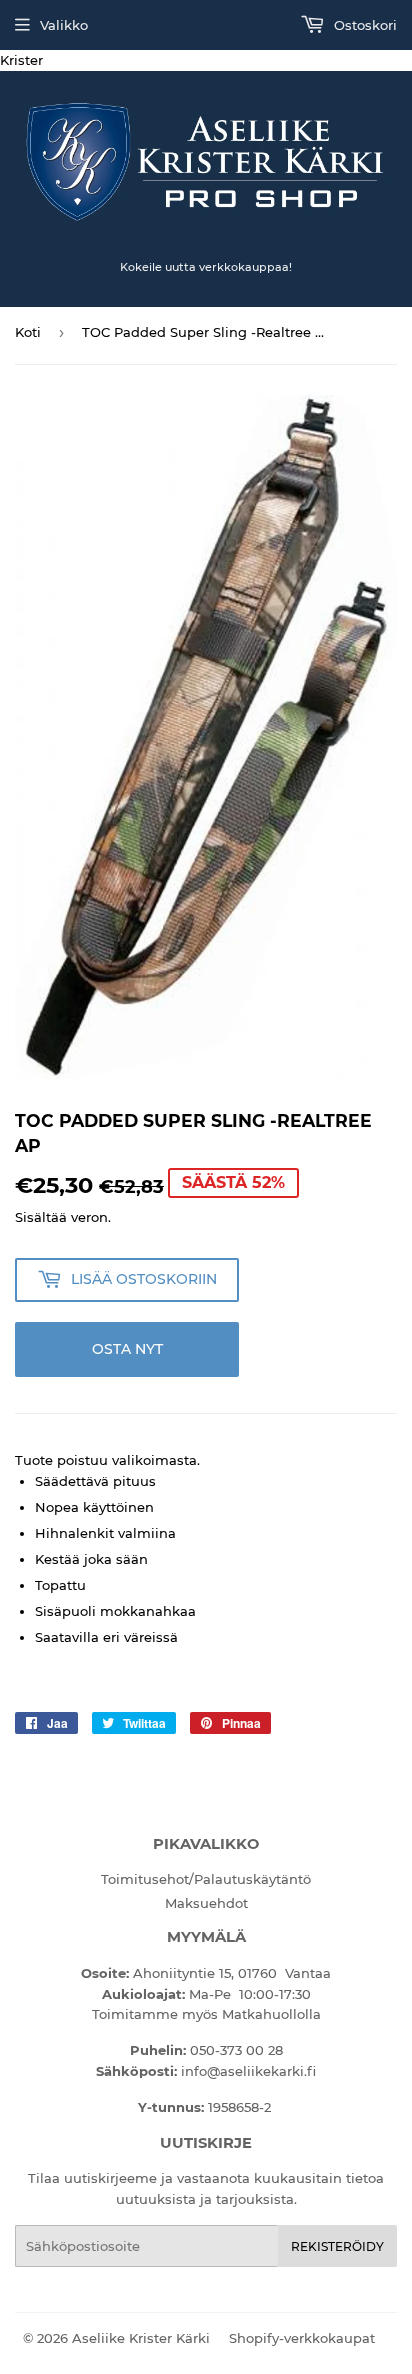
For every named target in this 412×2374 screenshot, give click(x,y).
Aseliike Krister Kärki (141, 2338)
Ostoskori (363, 25)
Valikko (64, 25)
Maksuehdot (206, 1903)
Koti (28, 332)
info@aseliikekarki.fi (248, 2071)
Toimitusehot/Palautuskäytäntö (206, 1879)
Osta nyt (127, 1349)
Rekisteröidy (337, 2246)
